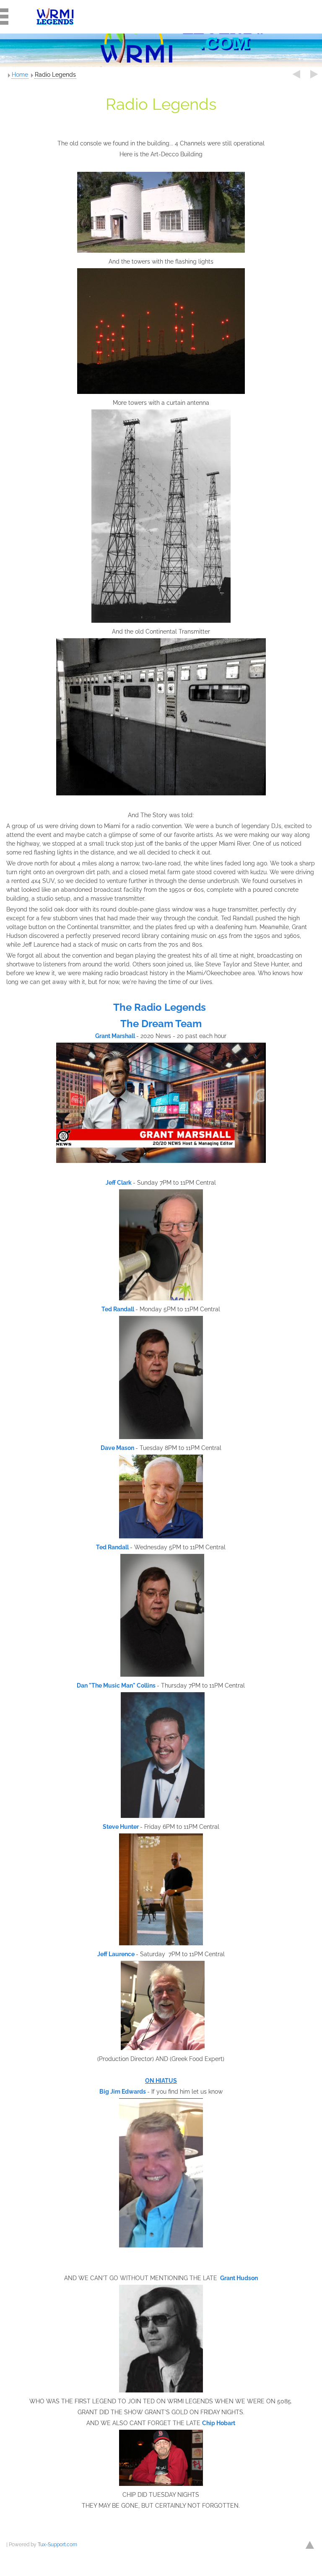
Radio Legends (55, 75)
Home (20, 75)
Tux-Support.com (57, 2545)
